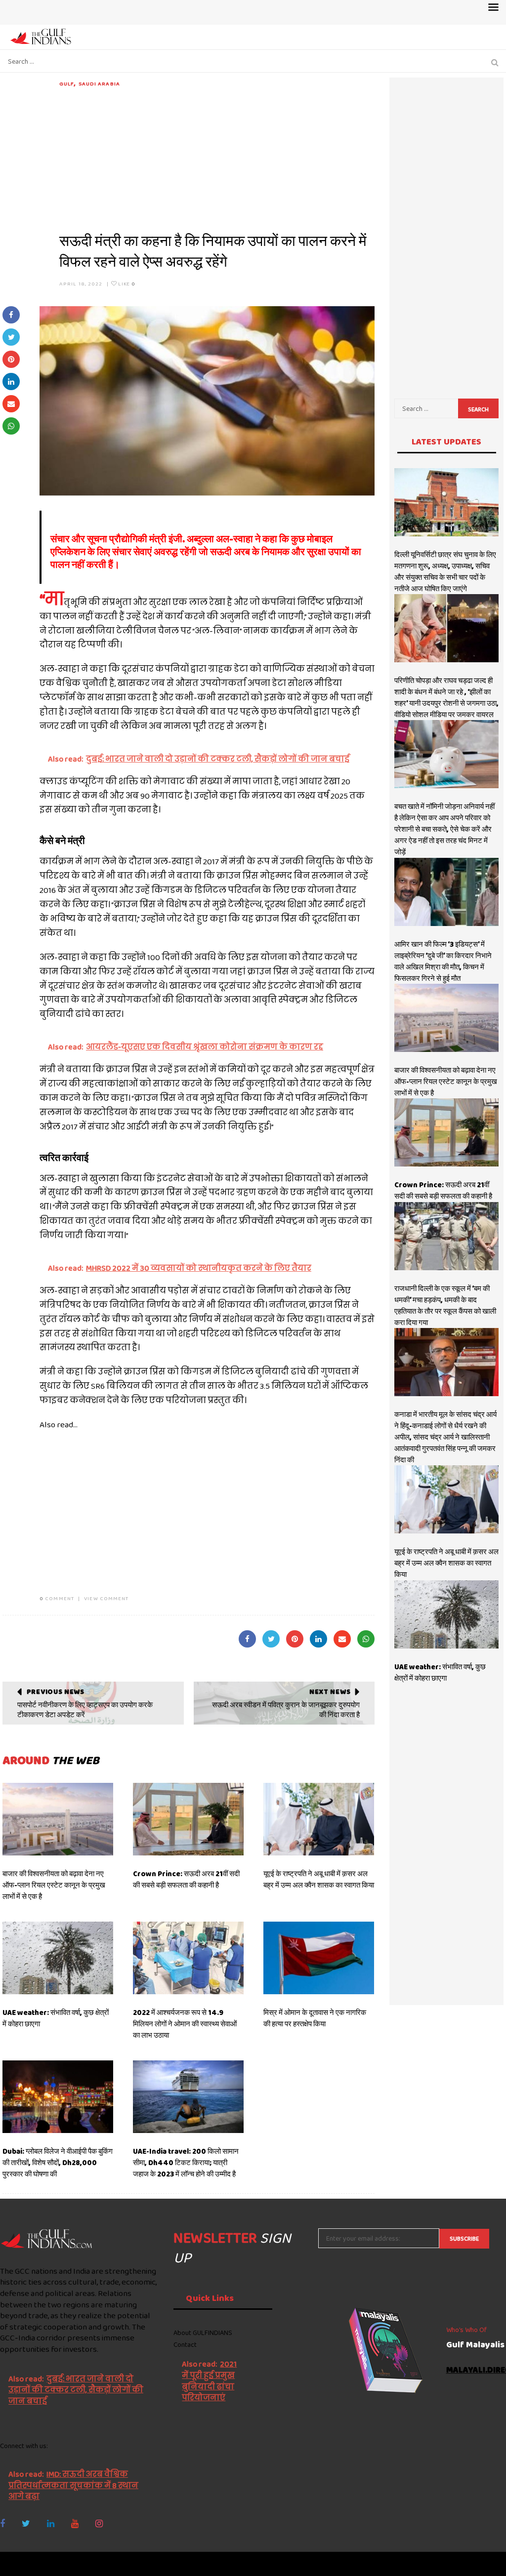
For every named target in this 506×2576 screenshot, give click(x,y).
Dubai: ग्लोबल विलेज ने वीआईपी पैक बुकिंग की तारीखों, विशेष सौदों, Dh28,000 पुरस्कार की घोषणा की (58, 2163)
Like (126, 283)
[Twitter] (26, 2524)
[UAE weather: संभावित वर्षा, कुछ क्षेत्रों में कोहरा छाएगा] (58, 1958)
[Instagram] (99, 2524)
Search (478, 409)
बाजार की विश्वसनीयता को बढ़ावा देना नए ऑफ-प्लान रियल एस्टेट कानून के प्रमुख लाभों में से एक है (54, 1885)
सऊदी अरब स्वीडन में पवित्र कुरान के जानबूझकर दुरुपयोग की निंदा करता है (286, 1710)
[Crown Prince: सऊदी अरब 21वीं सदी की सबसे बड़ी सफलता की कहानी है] (188, 1819)
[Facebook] (2, 2524)
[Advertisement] (217, 157)
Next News (330, 1691)
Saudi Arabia (99, 83)
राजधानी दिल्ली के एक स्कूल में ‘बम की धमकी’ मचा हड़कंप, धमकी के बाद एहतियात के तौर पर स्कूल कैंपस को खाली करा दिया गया (445, 1306)
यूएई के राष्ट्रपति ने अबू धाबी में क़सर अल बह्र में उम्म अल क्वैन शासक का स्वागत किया (319, 1879)
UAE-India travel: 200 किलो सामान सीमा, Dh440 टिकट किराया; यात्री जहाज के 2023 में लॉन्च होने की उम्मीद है (186, 2163)
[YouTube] (75, 2524)
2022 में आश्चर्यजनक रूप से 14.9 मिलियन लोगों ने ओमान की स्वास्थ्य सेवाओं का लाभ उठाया (185, 2024)
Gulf (67, 83)
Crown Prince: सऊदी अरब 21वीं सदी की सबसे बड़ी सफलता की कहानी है (186, 1879)
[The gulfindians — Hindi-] (42, 36)
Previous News (56, 1691)
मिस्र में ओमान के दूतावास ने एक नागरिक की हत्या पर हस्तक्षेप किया (315, 2018)
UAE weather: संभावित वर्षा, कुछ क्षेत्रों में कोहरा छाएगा (440, 1672)
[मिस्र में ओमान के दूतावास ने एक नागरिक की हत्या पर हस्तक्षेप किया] (319, 1958)
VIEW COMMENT (106, 1598)
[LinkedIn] (51, 2524)
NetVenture (482, 2564)
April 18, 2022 (81, 283)
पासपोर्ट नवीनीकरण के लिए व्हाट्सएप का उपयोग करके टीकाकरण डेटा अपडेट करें (85, 1710)
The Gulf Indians (55, 2564)
